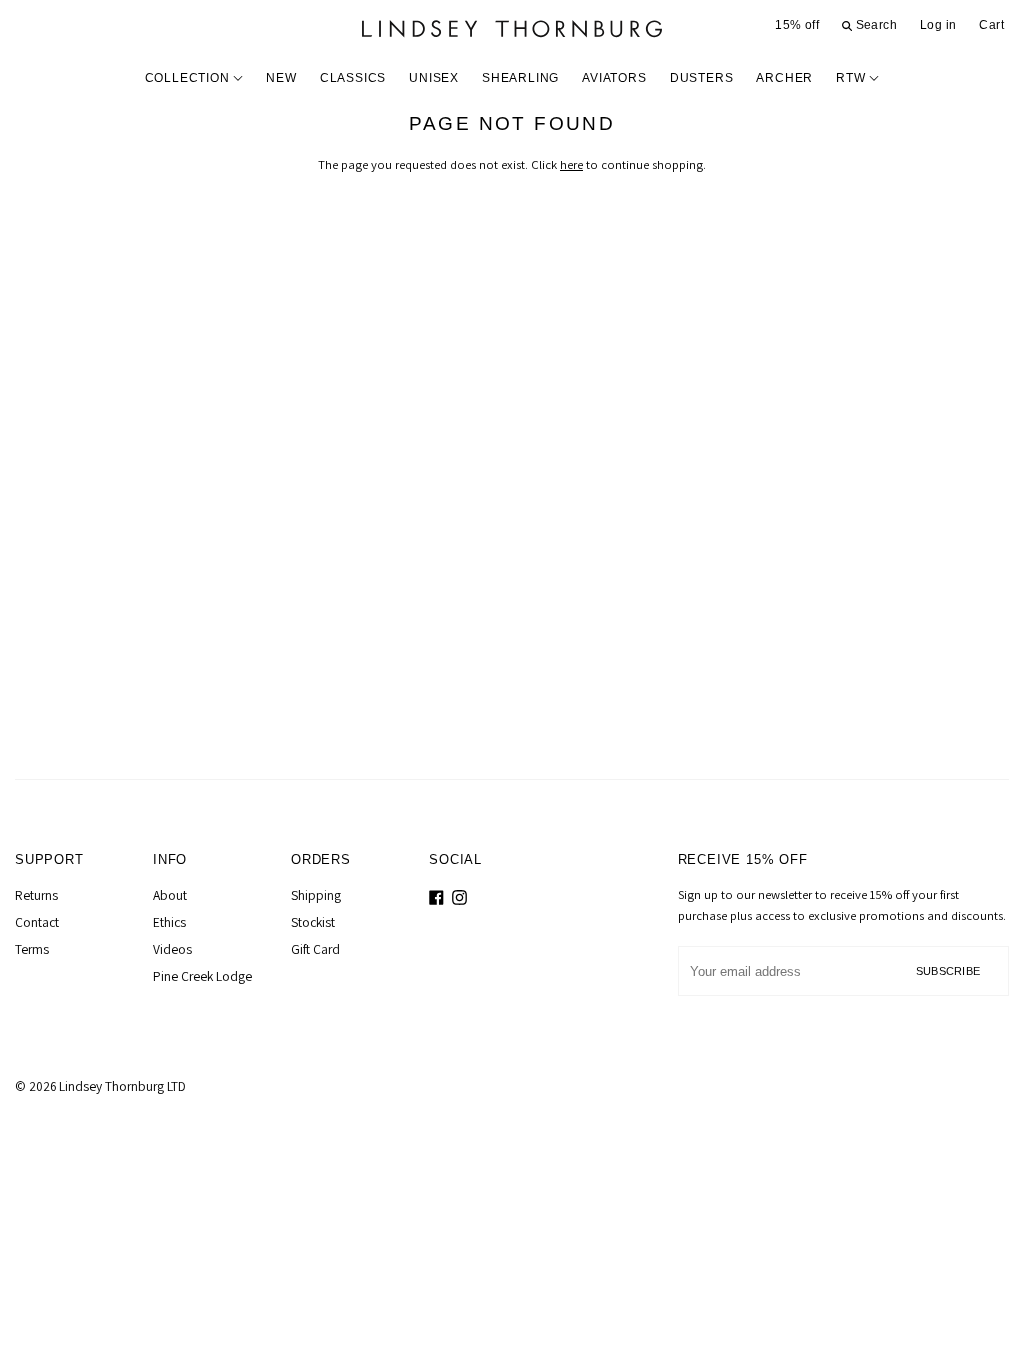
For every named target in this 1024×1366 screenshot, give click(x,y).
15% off (797, 25)
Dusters (702, 78)
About (170, 895)
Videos (172, 949)
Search (874, 25)
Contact (37, 922)
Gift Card (315, 949)
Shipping (316, 895)
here (571, 164)
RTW (852, 78)
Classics (353, 78)
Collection (189, 78)
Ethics (169, 922)
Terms (32, 949)
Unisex (434, 78)
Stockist (313, 922)
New (281, 78)
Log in (938, 25)
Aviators (614, 78)
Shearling (520, 78)
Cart (991, 25)
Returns (36, 895)
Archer (784, 78)
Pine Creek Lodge (202, 976)
